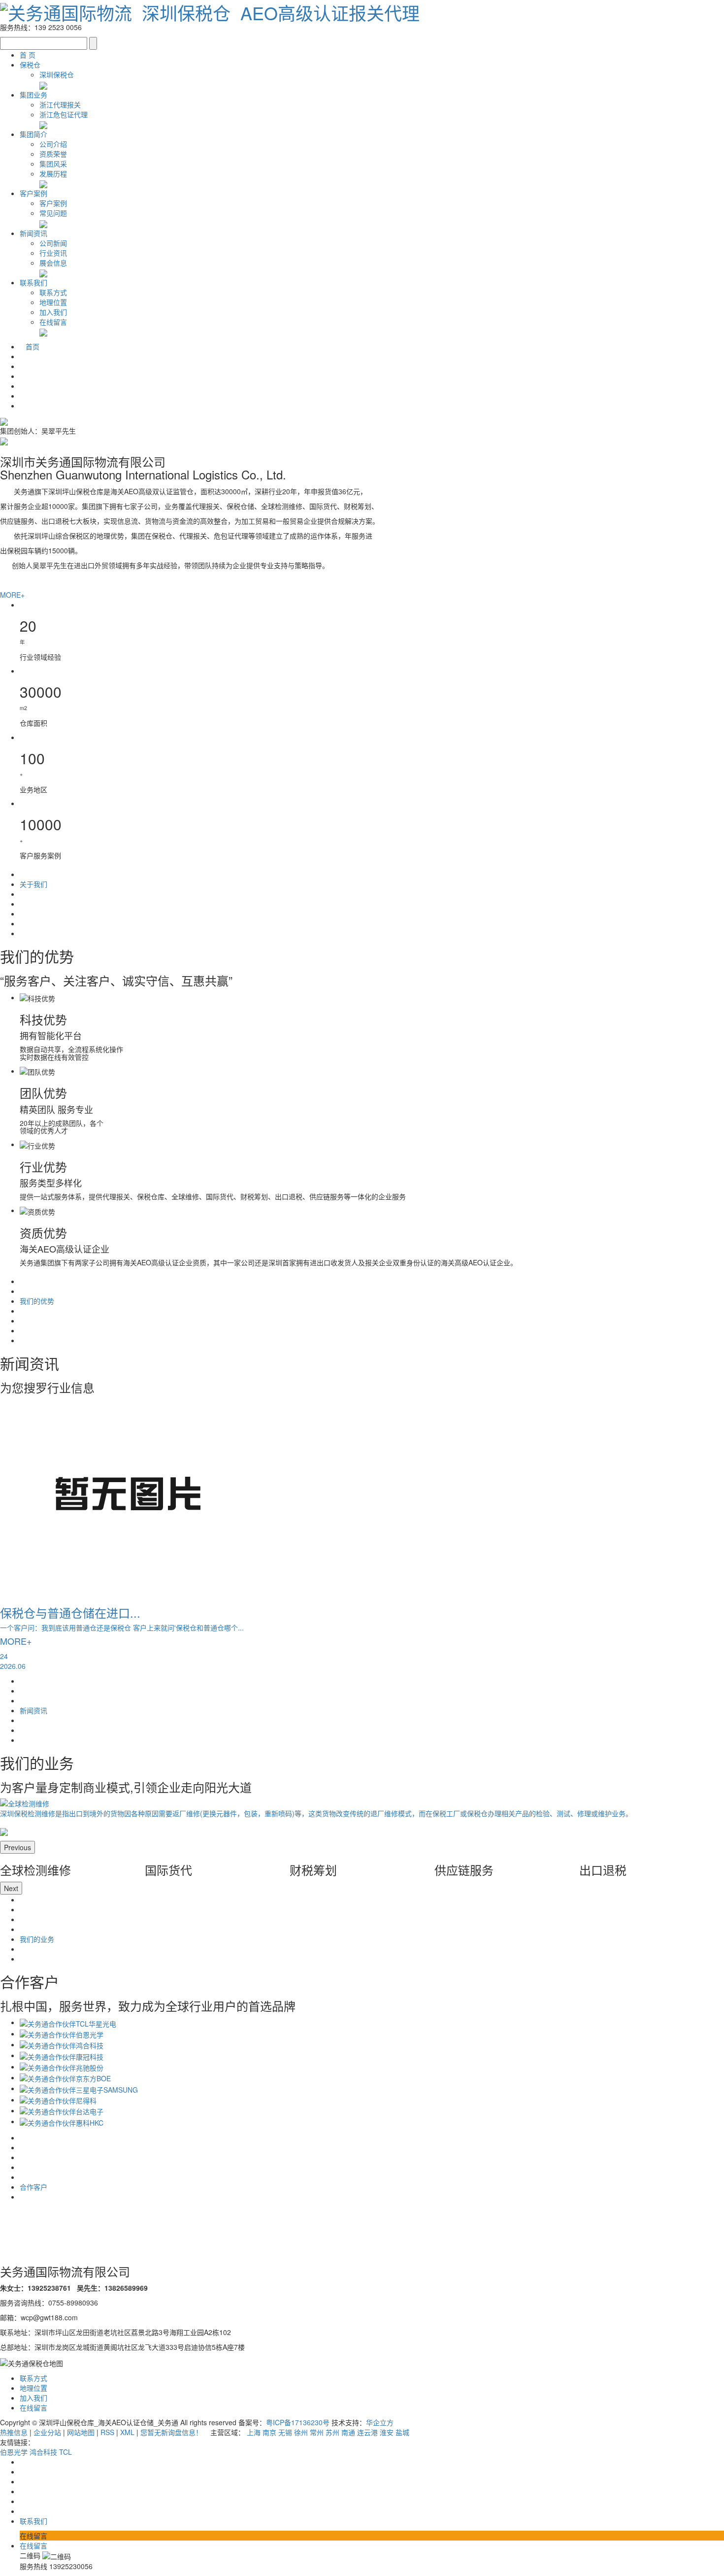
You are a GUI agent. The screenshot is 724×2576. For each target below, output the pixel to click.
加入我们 (53, 312)
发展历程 (53, 173)
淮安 (387, 2432)
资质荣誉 (53, 154)
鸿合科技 (44, 2452)
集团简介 (33, 134)
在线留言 (53, 322)
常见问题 (53, 213)
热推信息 (14, 2432)
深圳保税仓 (57, 74)
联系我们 (33, 282)
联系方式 (53, 292)
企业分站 (47, 2432)
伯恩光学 (15, 2452)
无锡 (285, 2432)
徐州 (301, 2432)
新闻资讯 (33, 233)
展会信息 (53, 263)
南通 (348, 2432)
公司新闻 (53, 243)
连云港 (367, 2432)
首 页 (28, 55)
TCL (66, 2452)
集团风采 (53, 164)
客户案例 (33, 193)
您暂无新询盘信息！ (172, 2432)
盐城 (402, 2432)
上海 (254, 2432)
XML (127, 2432)
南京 (269, 2432)
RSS (107, 2432)
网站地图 (81, 2432)
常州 (317, 2432)
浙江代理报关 (60, 104)
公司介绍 (53, 144)
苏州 (332, 2432)
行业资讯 (53, 253)
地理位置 (53, 302)
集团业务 (33, 95)
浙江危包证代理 (64, 114)
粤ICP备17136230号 (298, 2422)
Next (11, 1888)
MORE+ (12, 595)
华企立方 (380, 2422)
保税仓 (30, 65)
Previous (17, 1847)
